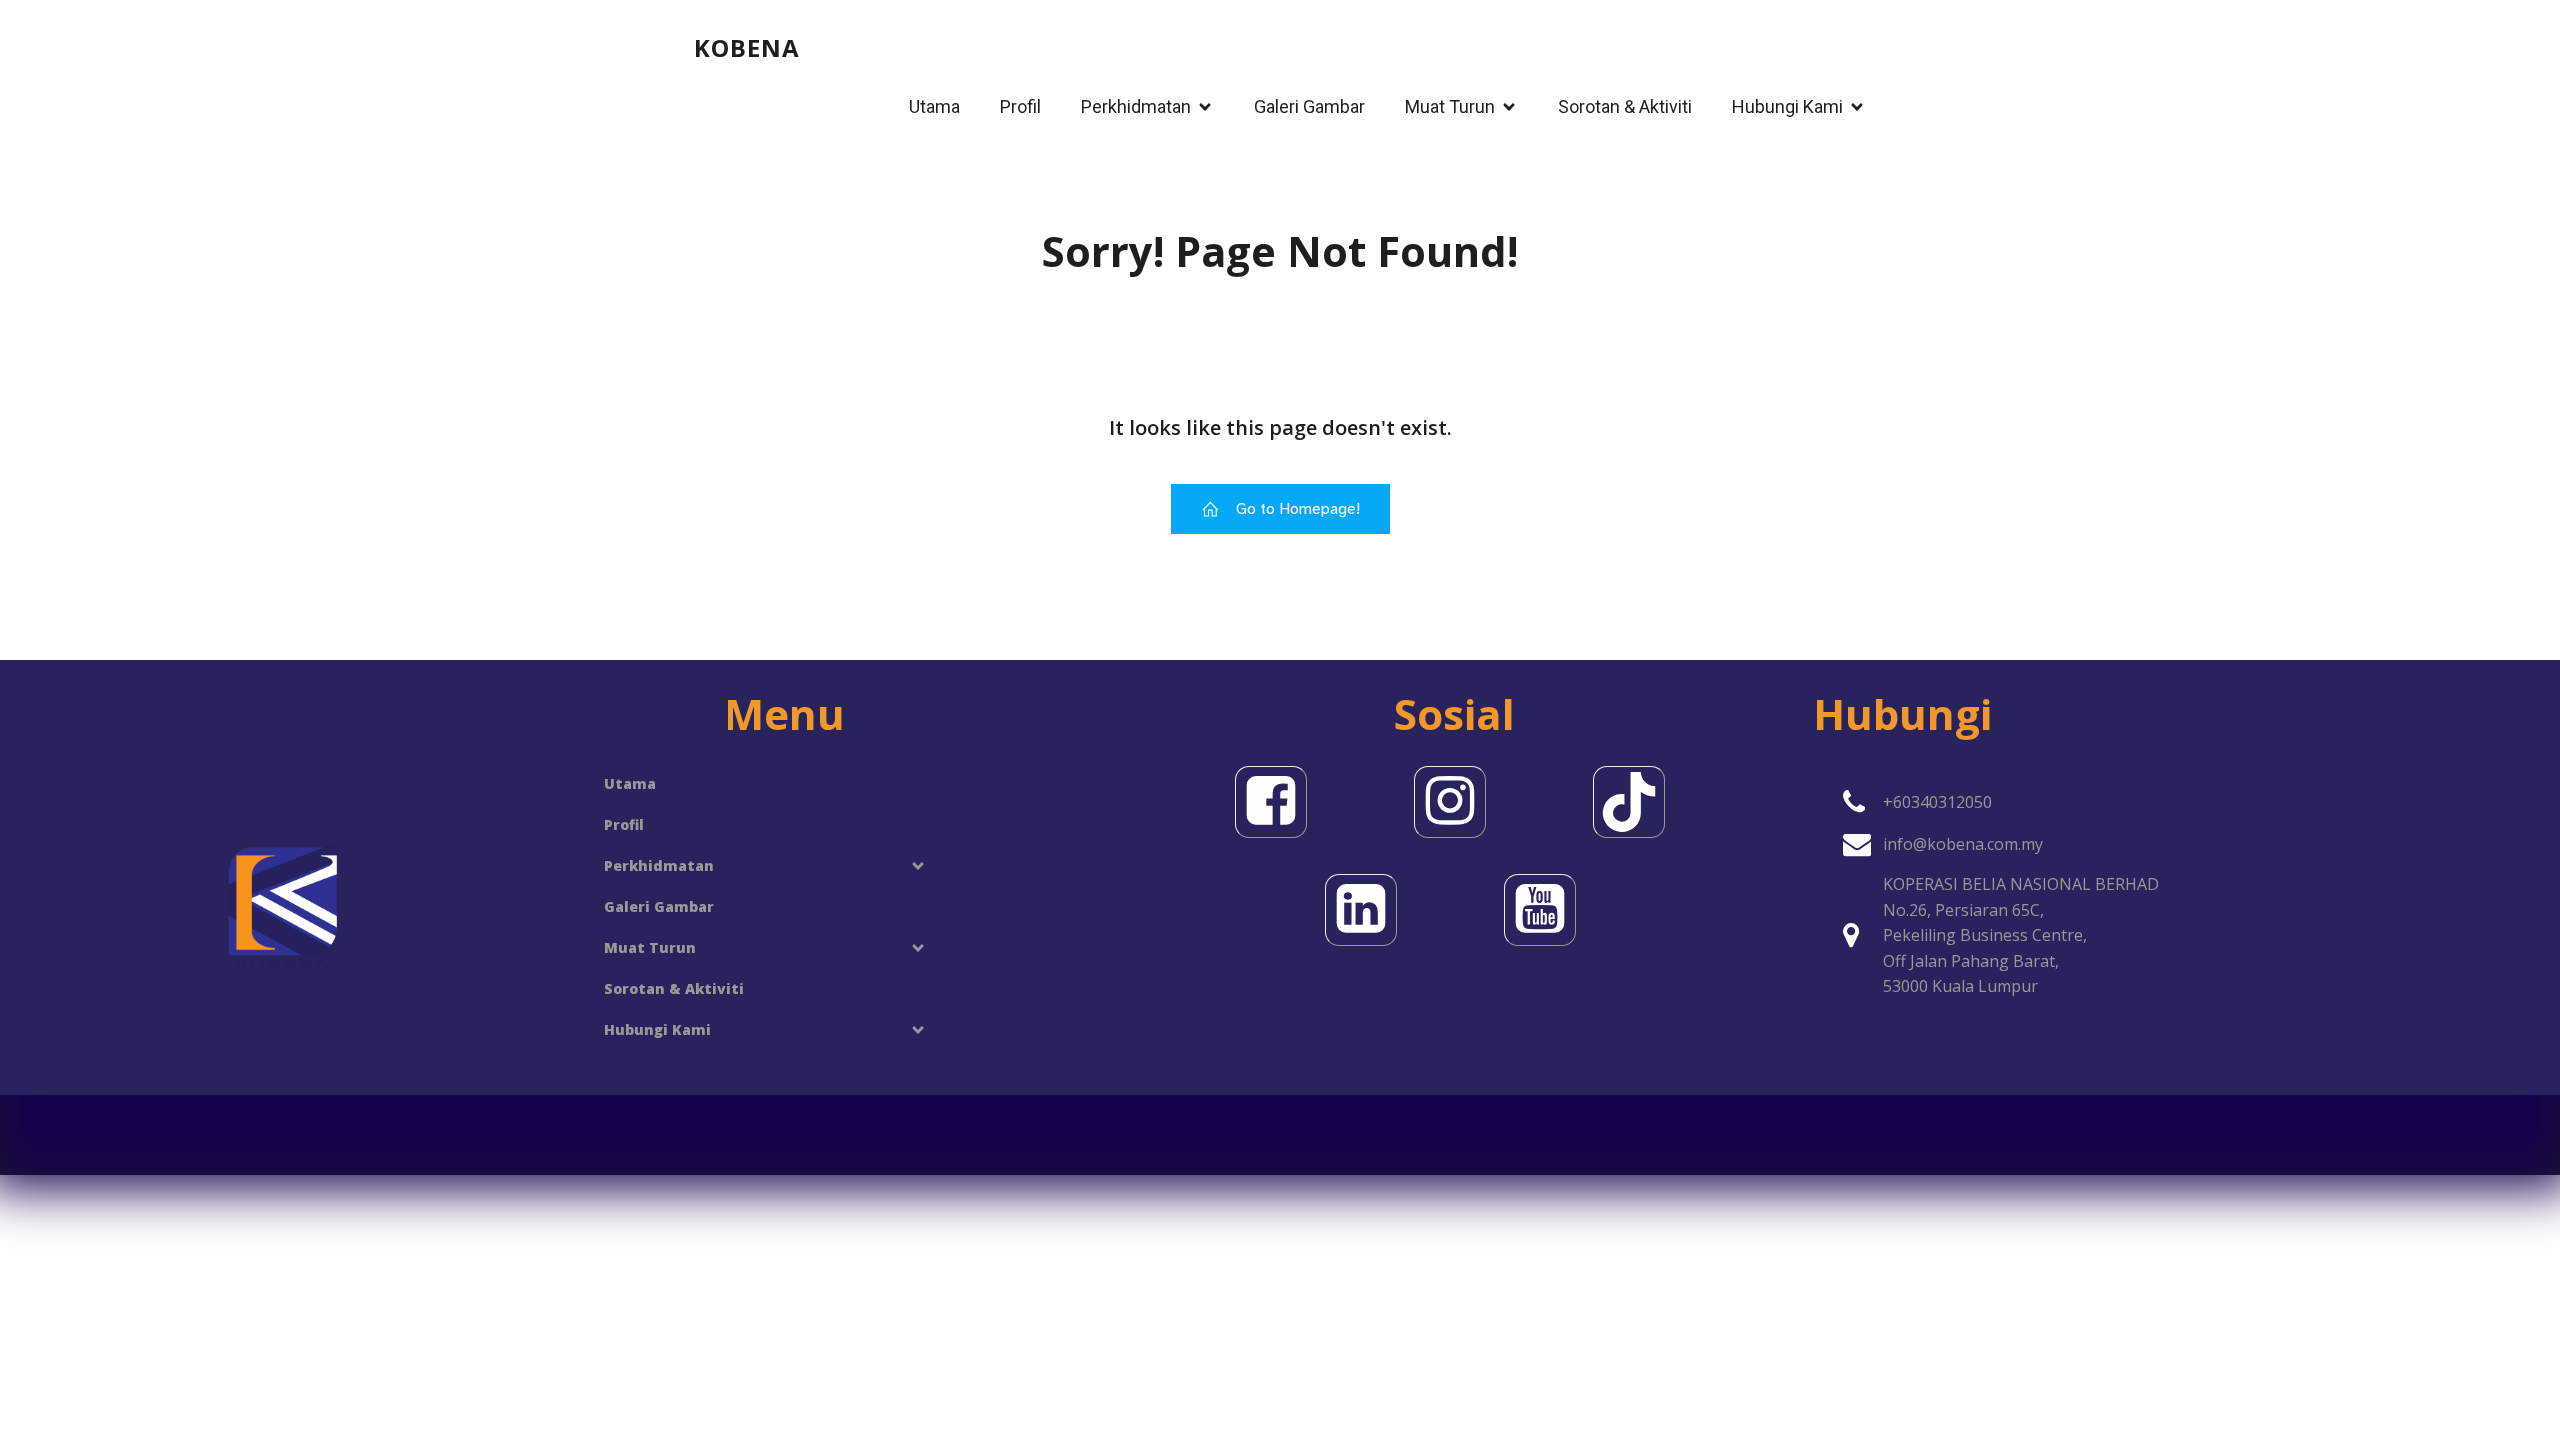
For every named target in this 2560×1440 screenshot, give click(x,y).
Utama (934, 106)
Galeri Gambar (1309, 106)
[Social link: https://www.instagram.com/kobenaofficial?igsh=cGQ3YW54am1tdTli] (1454, 802)
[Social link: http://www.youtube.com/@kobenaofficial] (1544, 910)
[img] (918, 866)
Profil (1020, 106)
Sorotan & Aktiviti (1625, 106)
